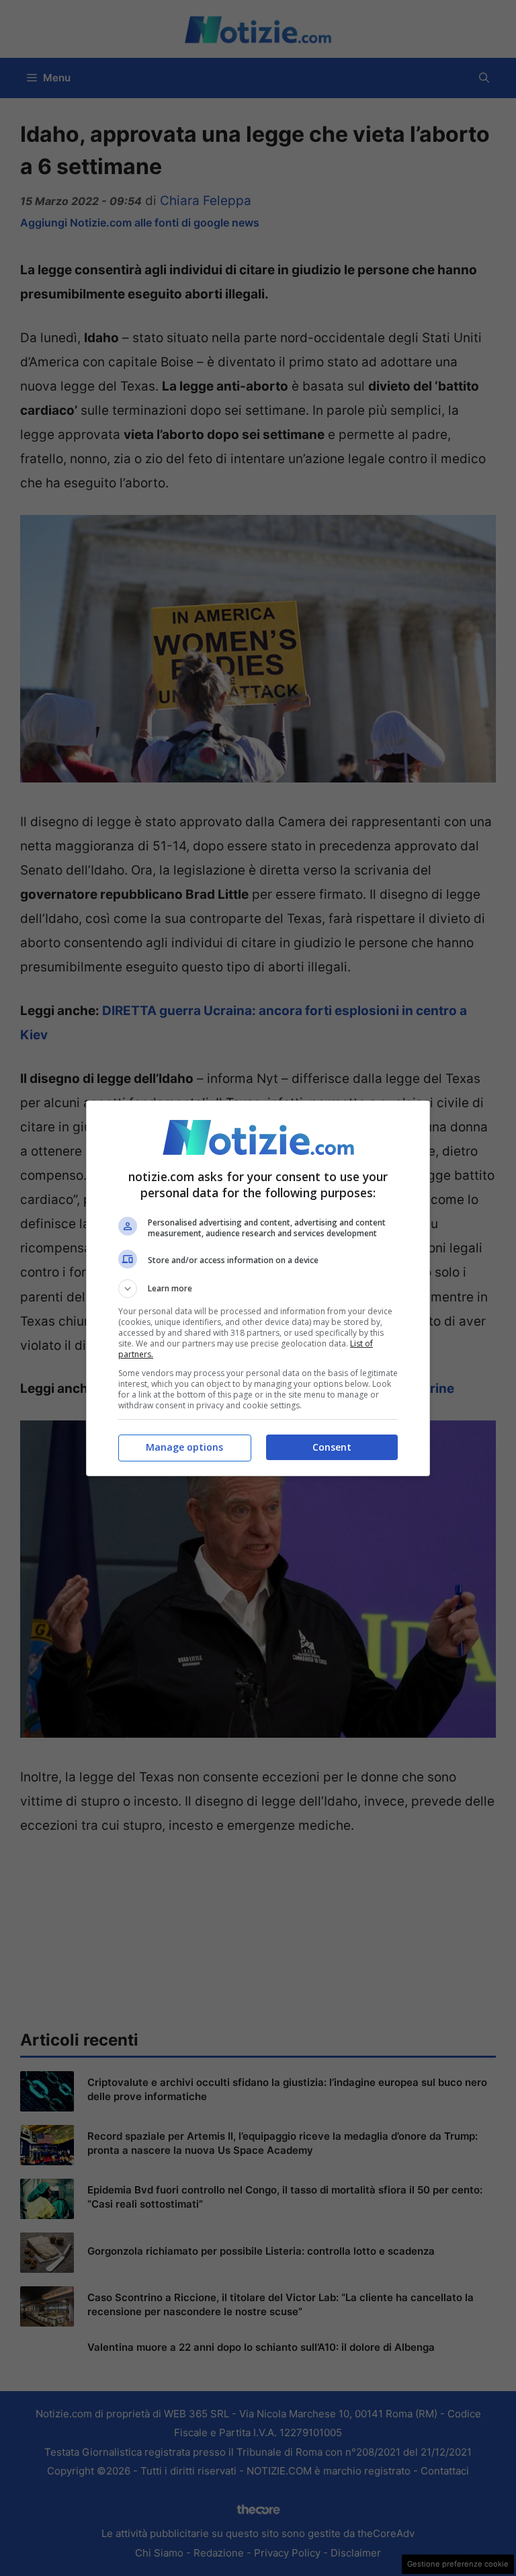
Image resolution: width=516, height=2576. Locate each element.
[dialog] (258, 1288)
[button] (258, 1289)
